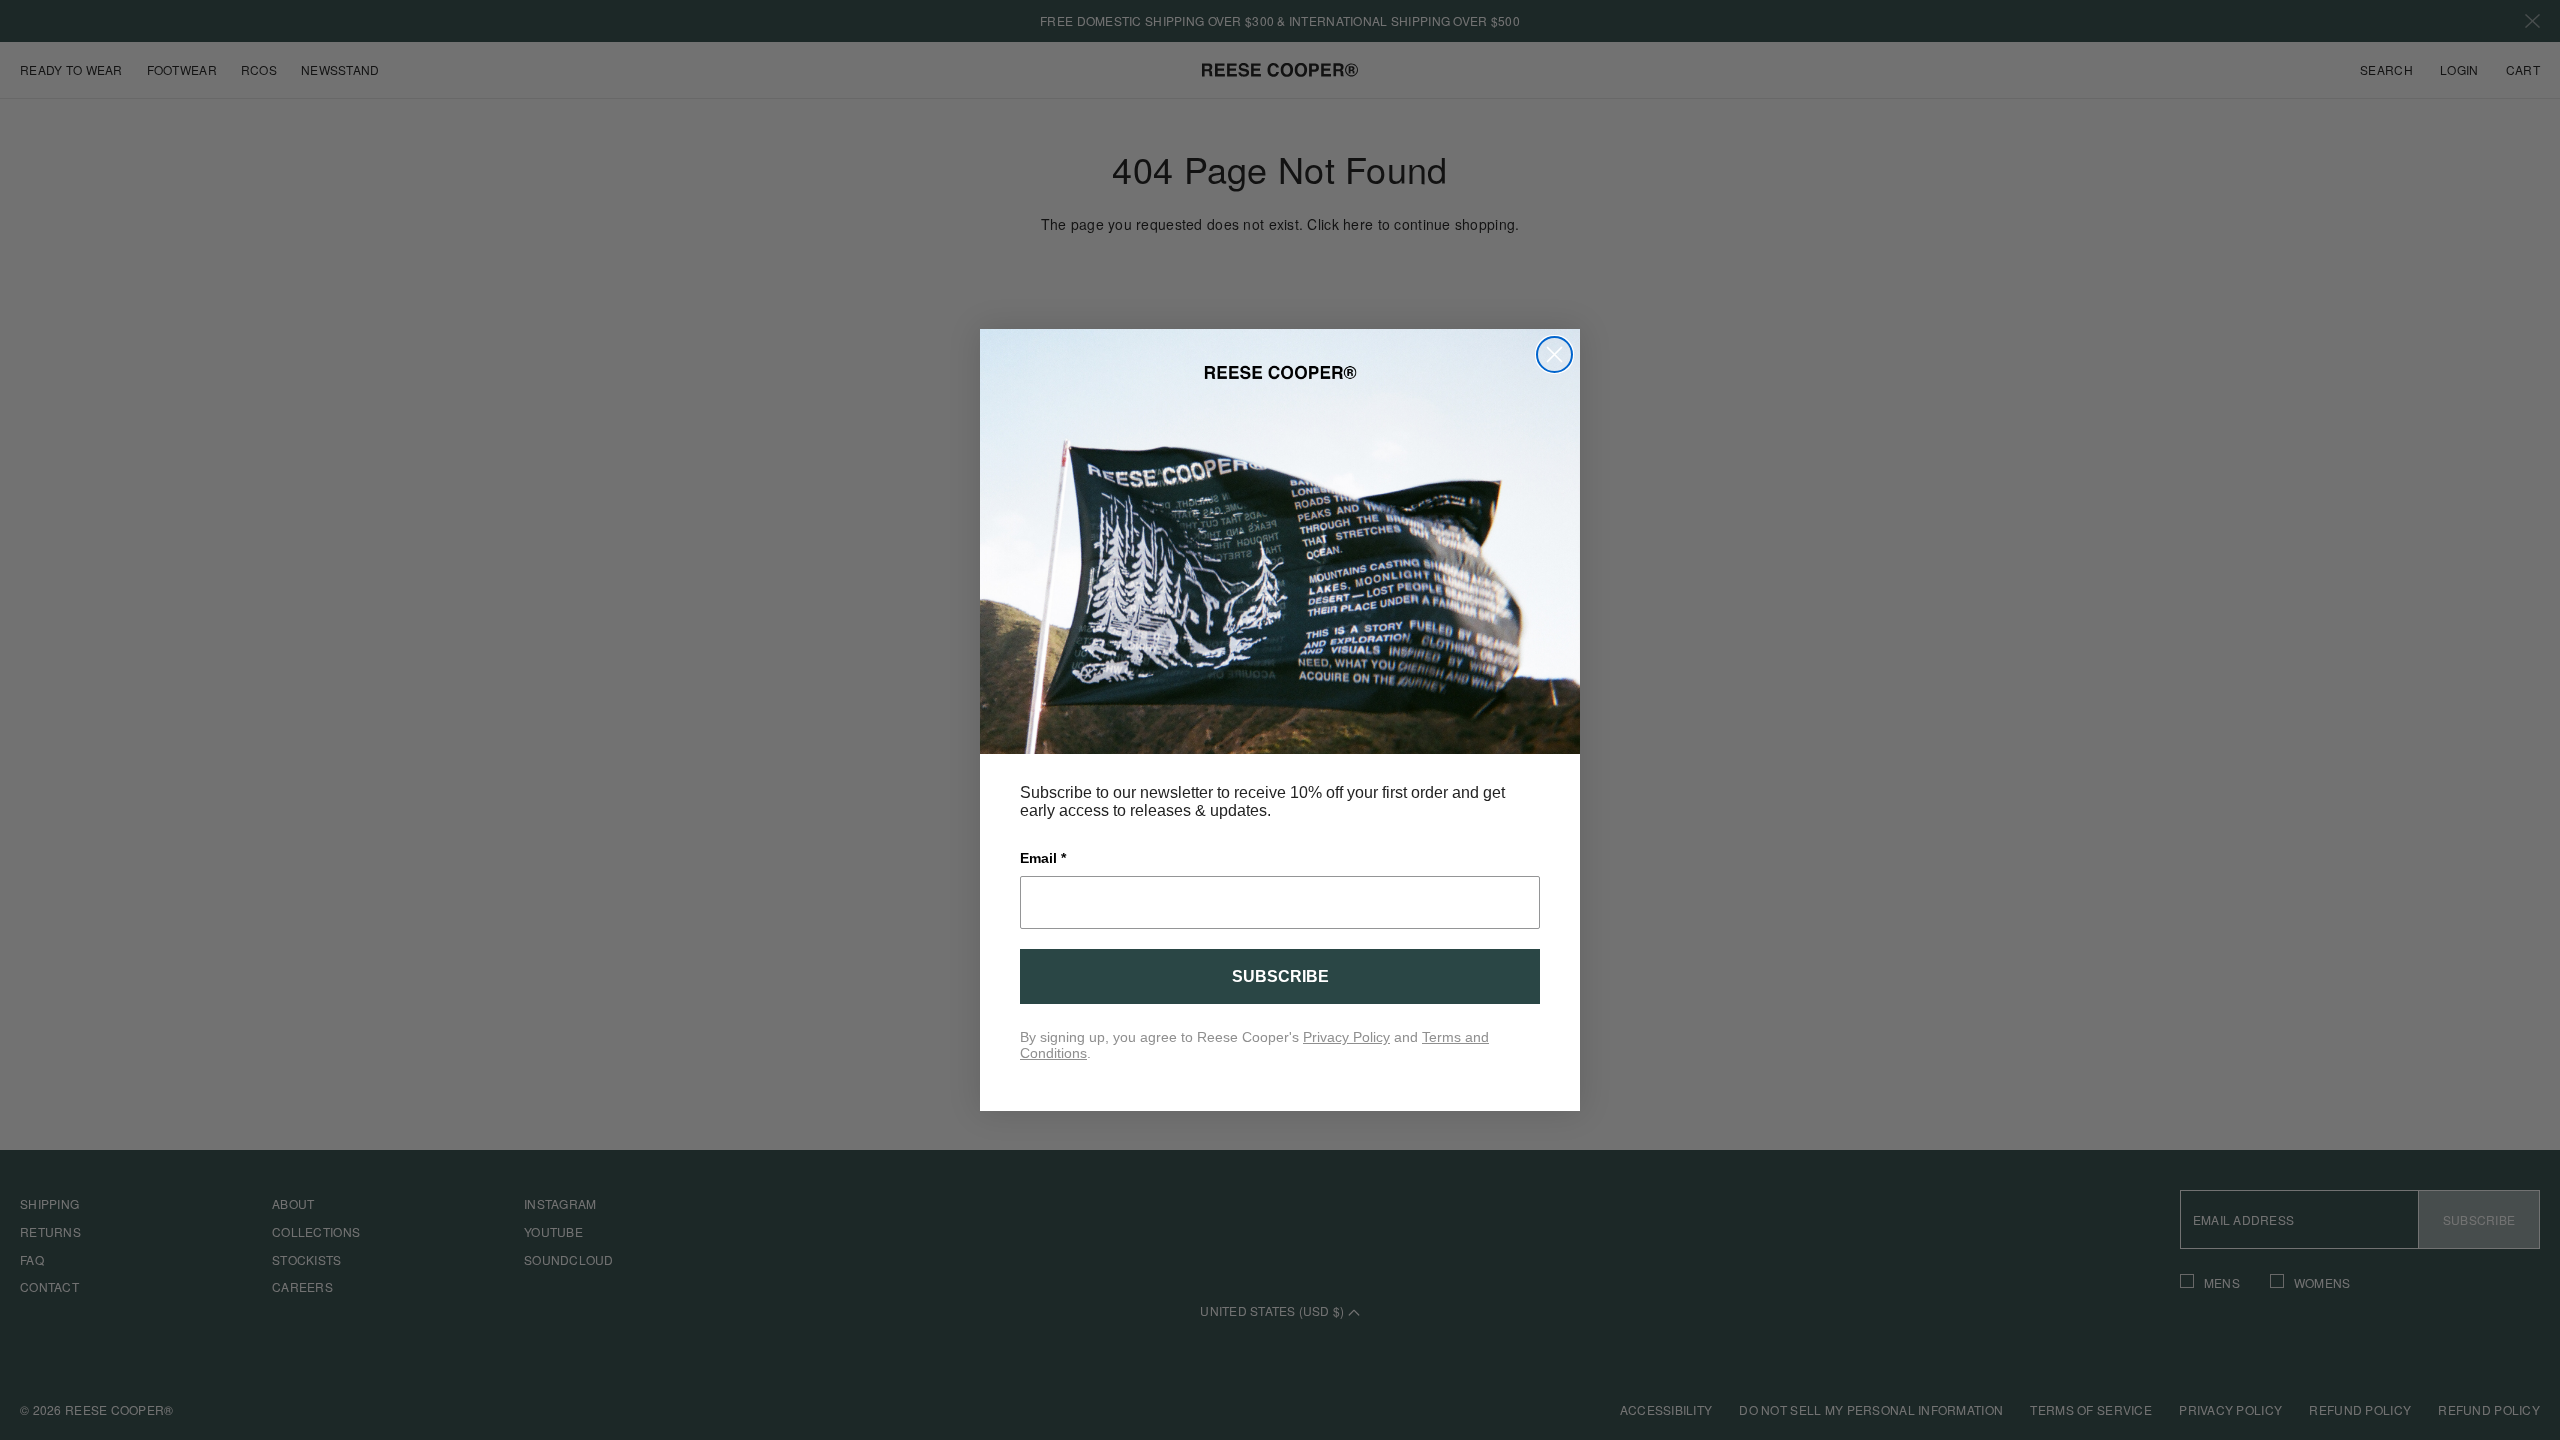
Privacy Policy (1346, 1037)
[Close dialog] (1554, 354)
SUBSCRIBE (1280, 976)
